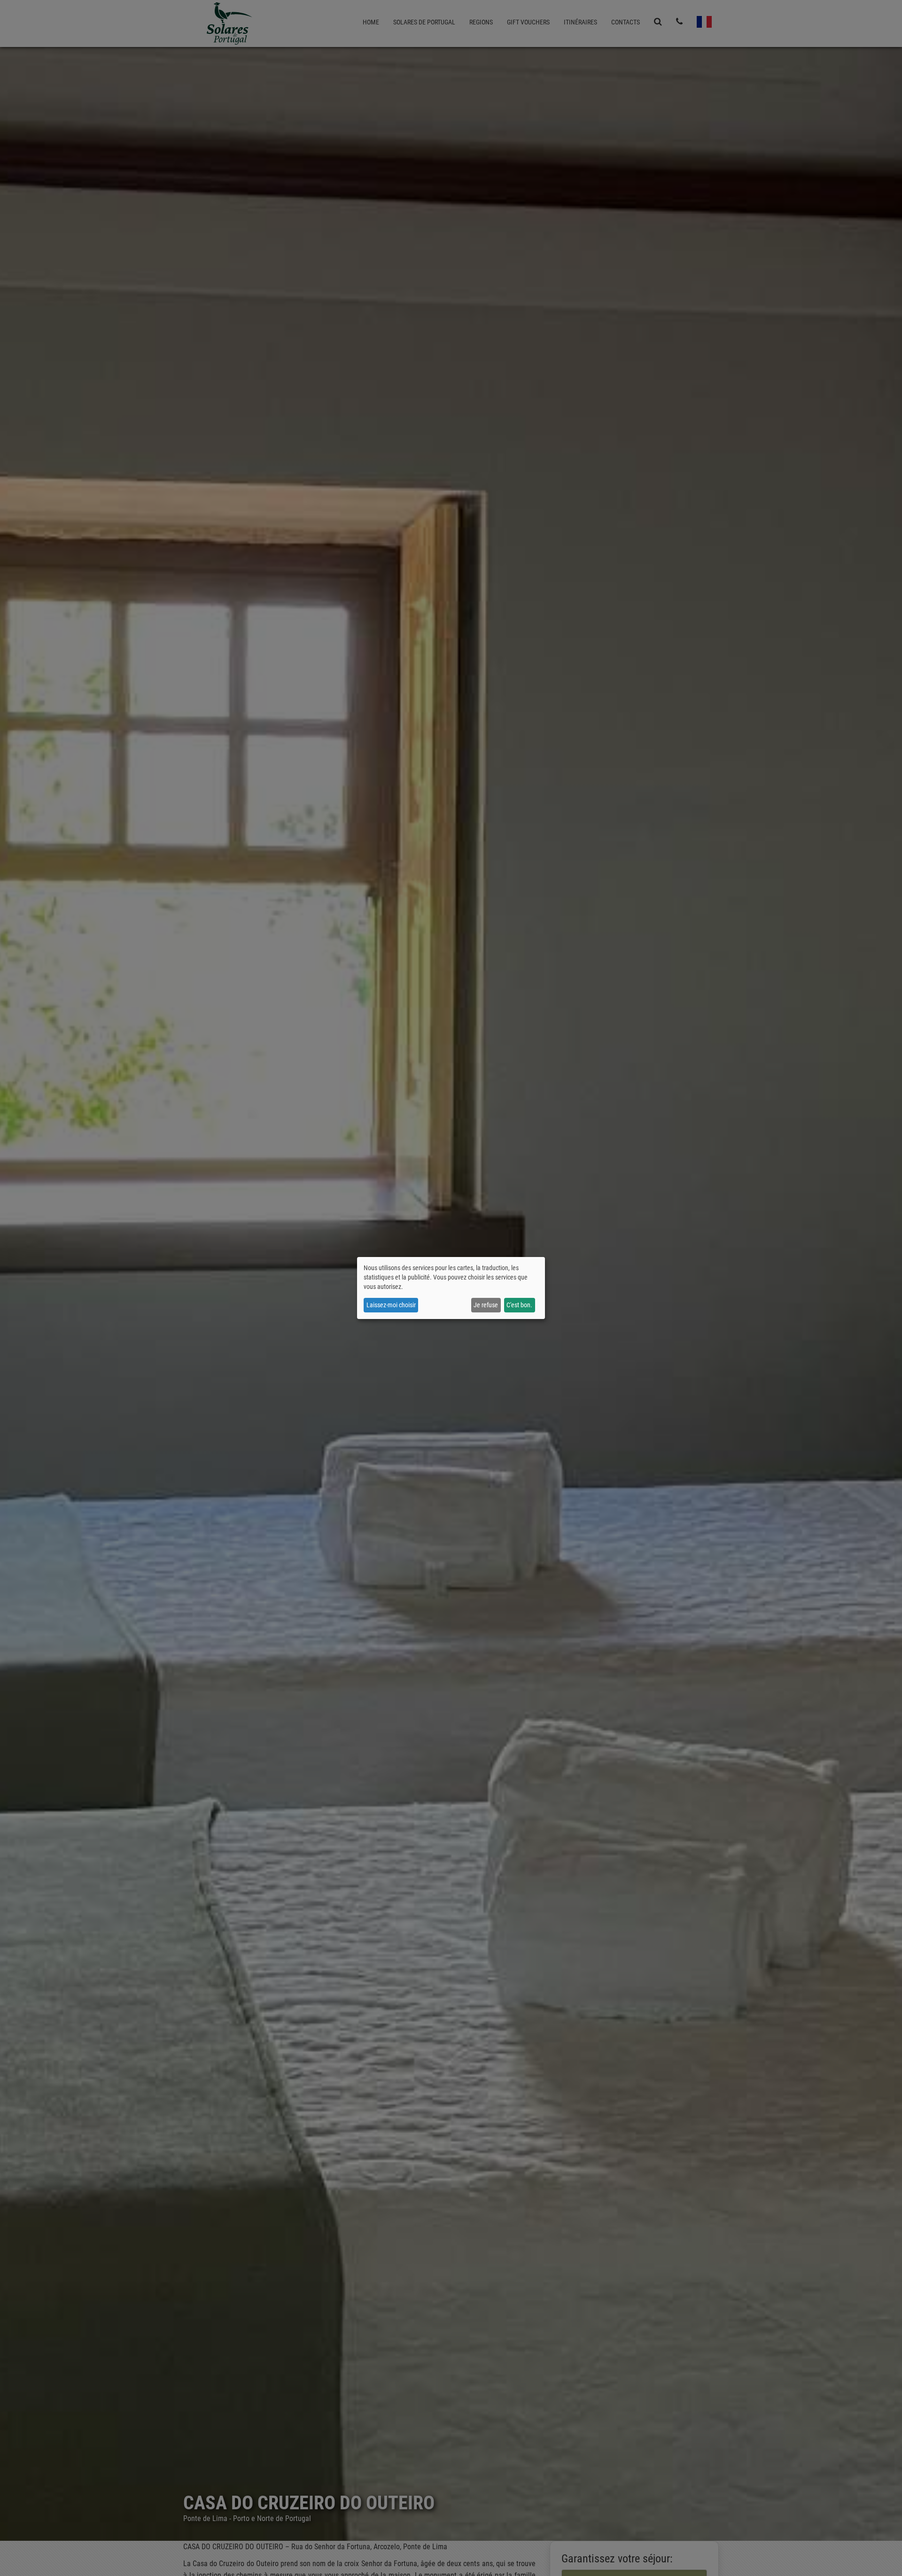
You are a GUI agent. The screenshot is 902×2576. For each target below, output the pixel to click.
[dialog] (451, 1288)
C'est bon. (519, 1305)
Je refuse (486, 1305)
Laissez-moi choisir (391, 1305)
